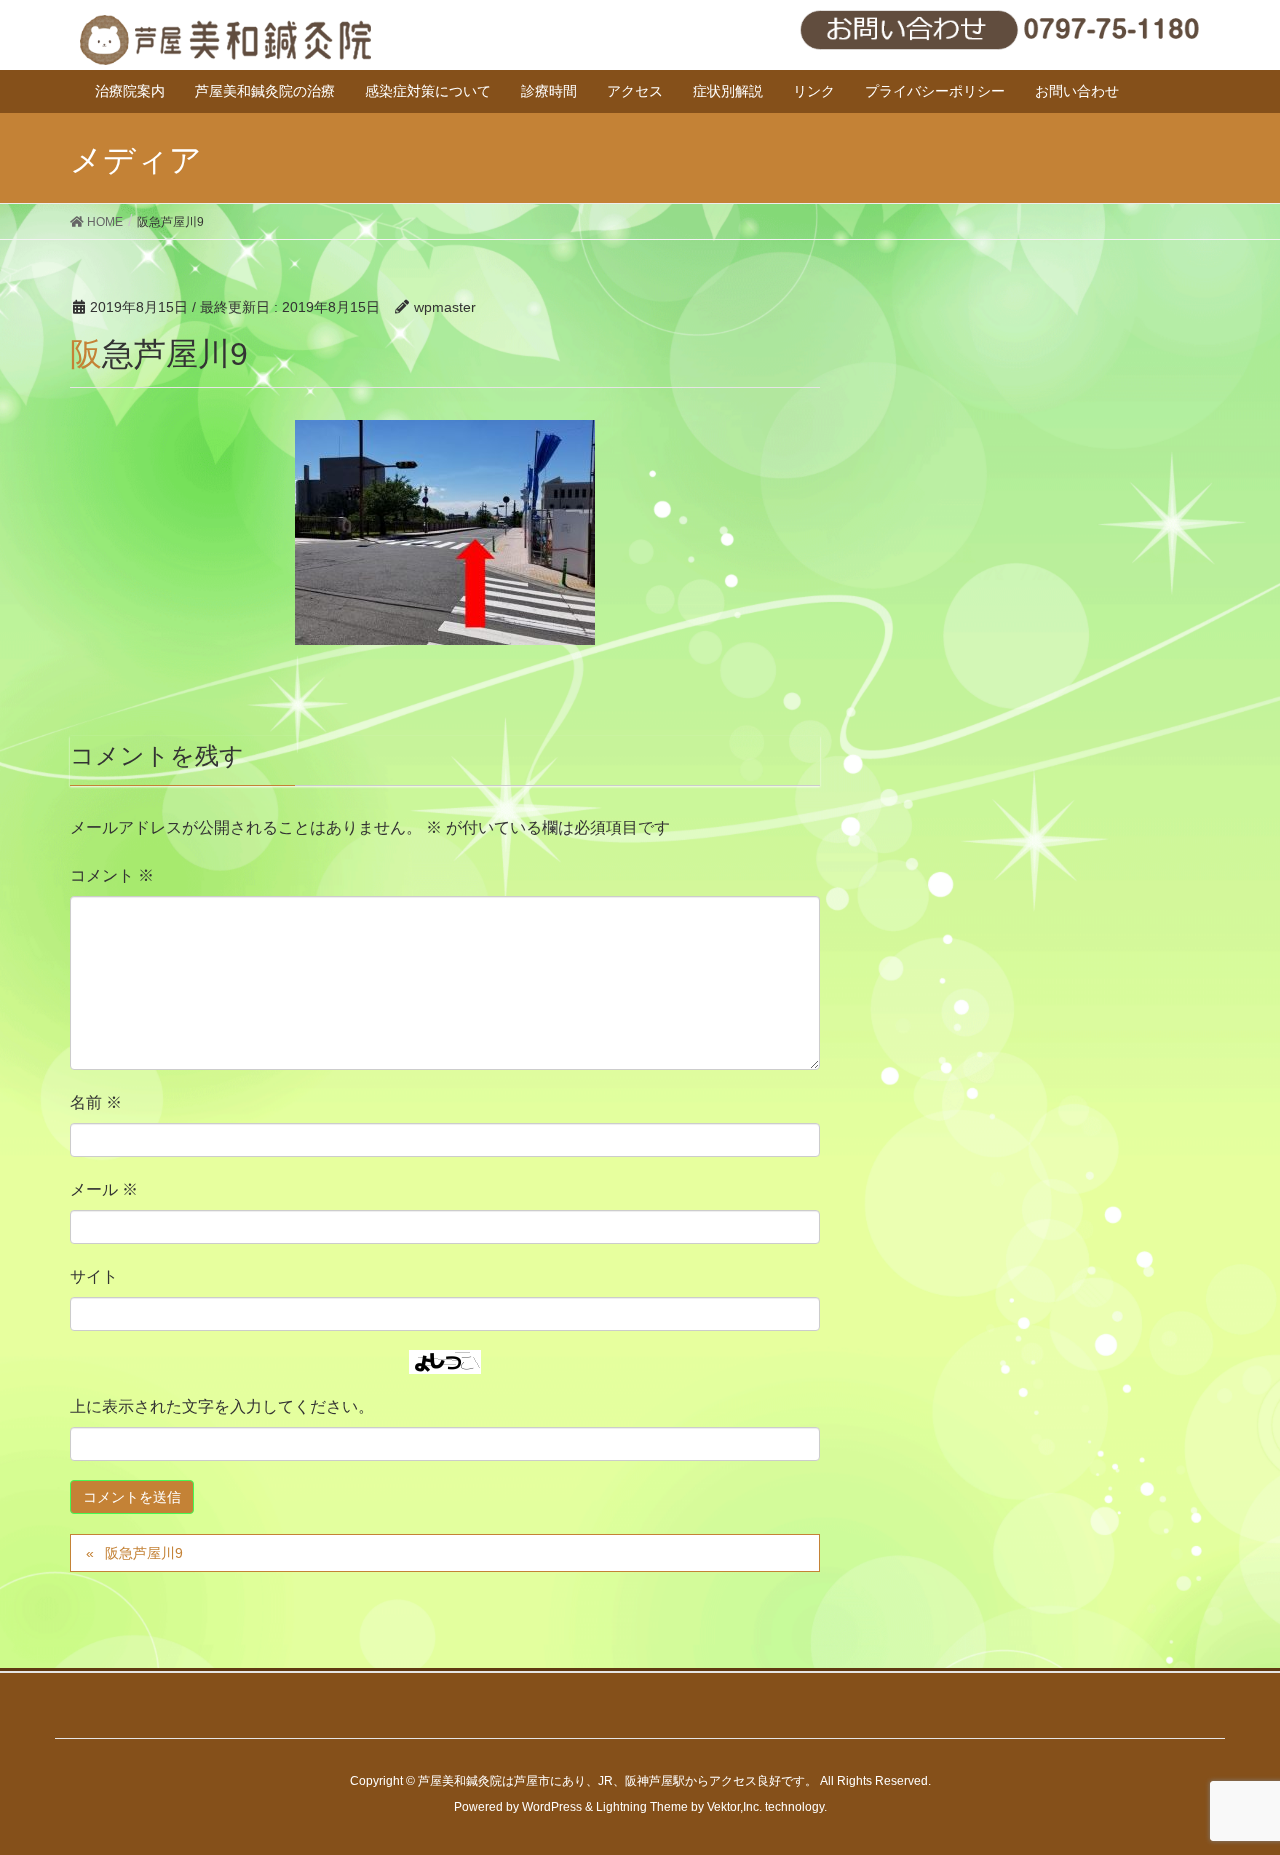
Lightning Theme (642, 1807)
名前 (96, 1102)
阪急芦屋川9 (144, 1553)
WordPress (552, 1807)
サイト (94, 1276)
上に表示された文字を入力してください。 (222, 1406)
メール (104, 1189)
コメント (112, 875)
